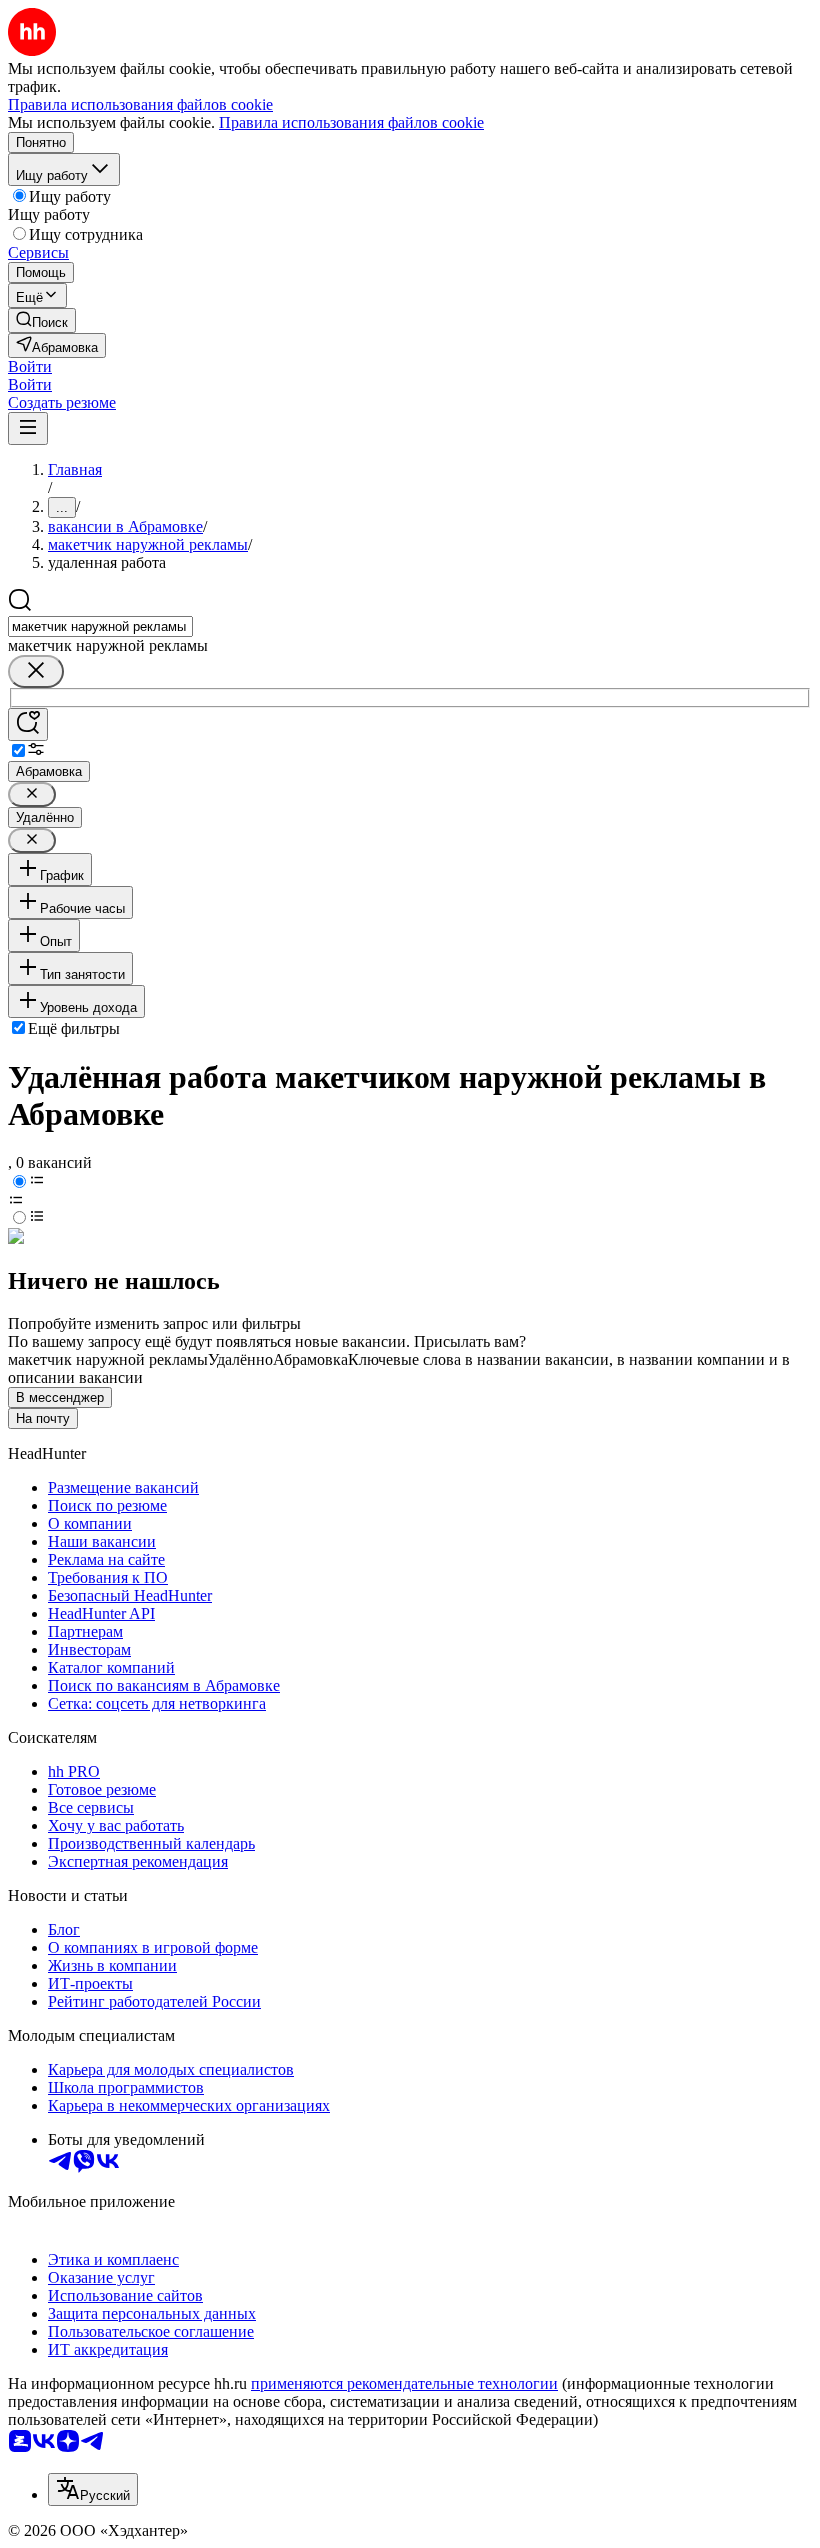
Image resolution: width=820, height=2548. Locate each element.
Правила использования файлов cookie (351, 122)
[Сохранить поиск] (28, 724)
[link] (42, 320)
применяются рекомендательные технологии (404, 2383)
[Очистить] (36, 671)
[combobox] (100, 626)
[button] (30, 366)
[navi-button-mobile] (28, 428)
